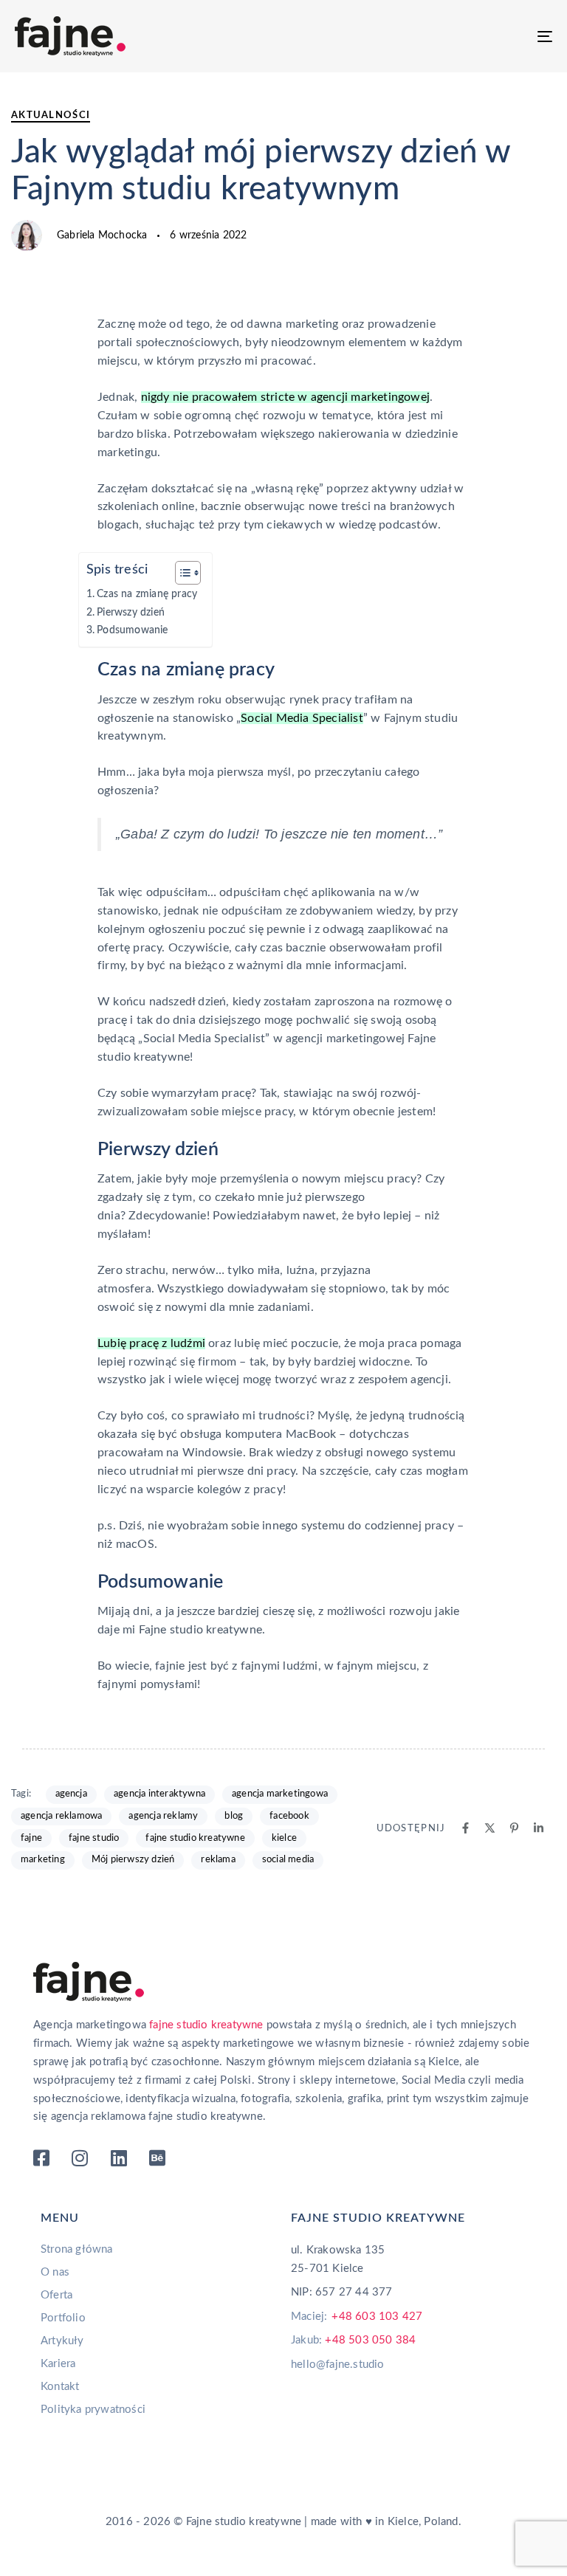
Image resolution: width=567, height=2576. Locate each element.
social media (288, 1860)
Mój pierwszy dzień (133, 1860)
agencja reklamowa (61, 1816)
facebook (289, 1816)
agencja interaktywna (159, 1794)
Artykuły (62, 2341)
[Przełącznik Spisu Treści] (181, 573)
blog (234, 1816)
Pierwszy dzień (131, 612)
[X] (490, 1828)
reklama (218, 1860)
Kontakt (60, 2387)
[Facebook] (465, 1828)
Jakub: (353, 2340)
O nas (55, 2272)
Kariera (58, 2364)
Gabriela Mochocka (102, 235)
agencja (71, 1794)
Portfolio (63, 2318)
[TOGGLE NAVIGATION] (463, 36)
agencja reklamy (163, 1816)
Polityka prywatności (93, 2410)
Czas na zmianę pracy (147, 594)
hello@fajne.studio (338, 2365)
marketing (43, 1860)
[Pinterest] (514, 1828)
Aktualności (51, 116)
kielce (284, 1838)
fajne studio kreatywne (195, 1838)
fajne (31, 1838)
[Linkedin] (539, 1828)
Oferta (56, 2295)
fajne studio (94, 1838)
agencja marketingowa (280, 1794)
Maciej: (357, 2317)
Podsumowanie (132, 630)
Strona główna (77, 2249)
